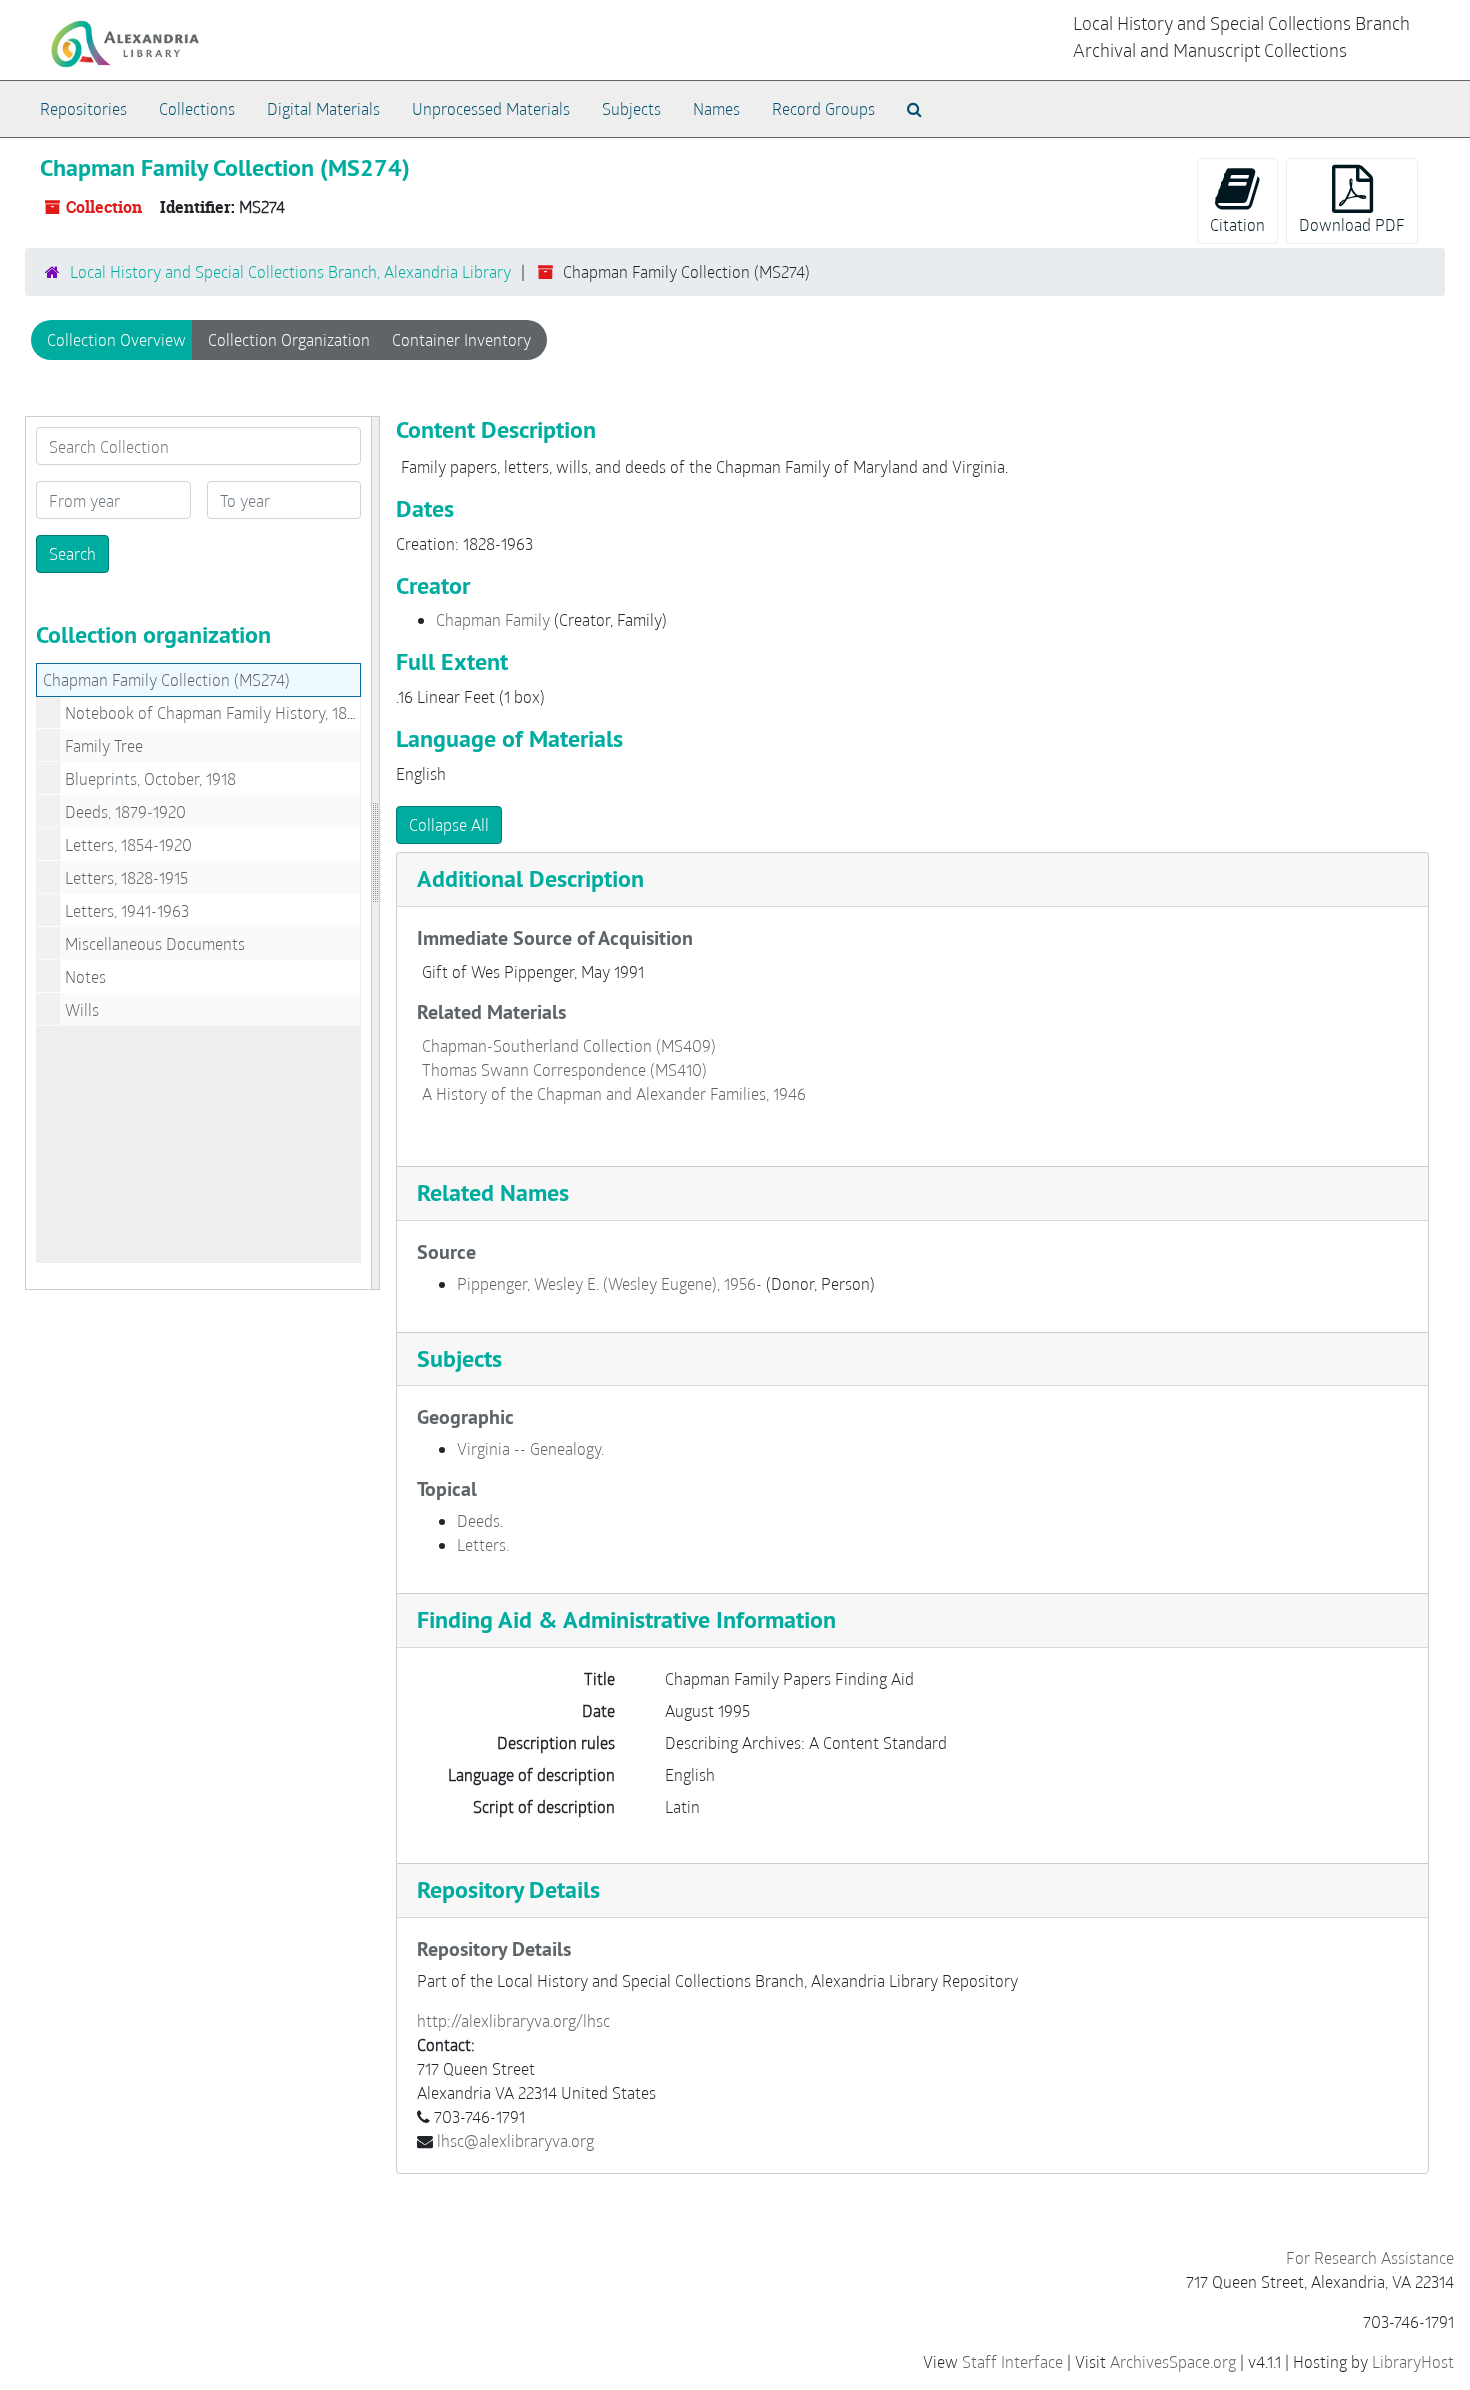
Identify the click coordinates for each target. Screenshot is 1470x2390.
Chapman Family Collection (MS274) (166, 679)
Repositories (83, 108)
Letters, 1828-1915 (126, 877)
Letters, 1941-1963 (127, 910)
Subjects (631, 108)
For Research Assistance (1370, 2257)
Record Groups (823, 108)
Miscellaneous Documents (155, 943)
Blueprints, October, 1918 (150, 778)
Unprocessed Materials (491, 108)
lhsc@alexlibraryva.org (515, 2140)
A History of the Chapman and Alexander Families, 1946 (614, 1093)
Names (716, 108)
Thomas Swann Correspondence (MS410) (564, 1069)
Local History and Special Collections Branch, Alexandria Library (290, 271)
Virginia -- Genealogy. (530, 1448)
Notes (85, 976)
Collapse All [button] (449, 824)
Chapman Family (493, 619)
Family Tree (104, 745)
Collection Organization (289, 339)
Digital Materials (323, 108)
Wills (82, 1009)
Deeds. (480, 1520)
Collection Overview (116, 339)
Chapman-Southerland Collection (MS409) (569, 1045)
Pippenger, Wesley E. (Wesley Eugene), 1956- (609, 1283)
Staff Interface (1012, 2361)
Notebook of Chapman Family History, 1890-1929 (234, 712)
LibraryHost (1413, 2361)
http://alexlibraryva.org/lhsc (513, 2020)
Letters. (483, 1544)
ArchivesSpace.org (1173, 2361)
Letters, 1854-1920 (128, 844)
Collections (197, 108)
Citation (1237, 224)
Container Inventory (461, 339)
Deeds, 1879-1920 (125, 811)
